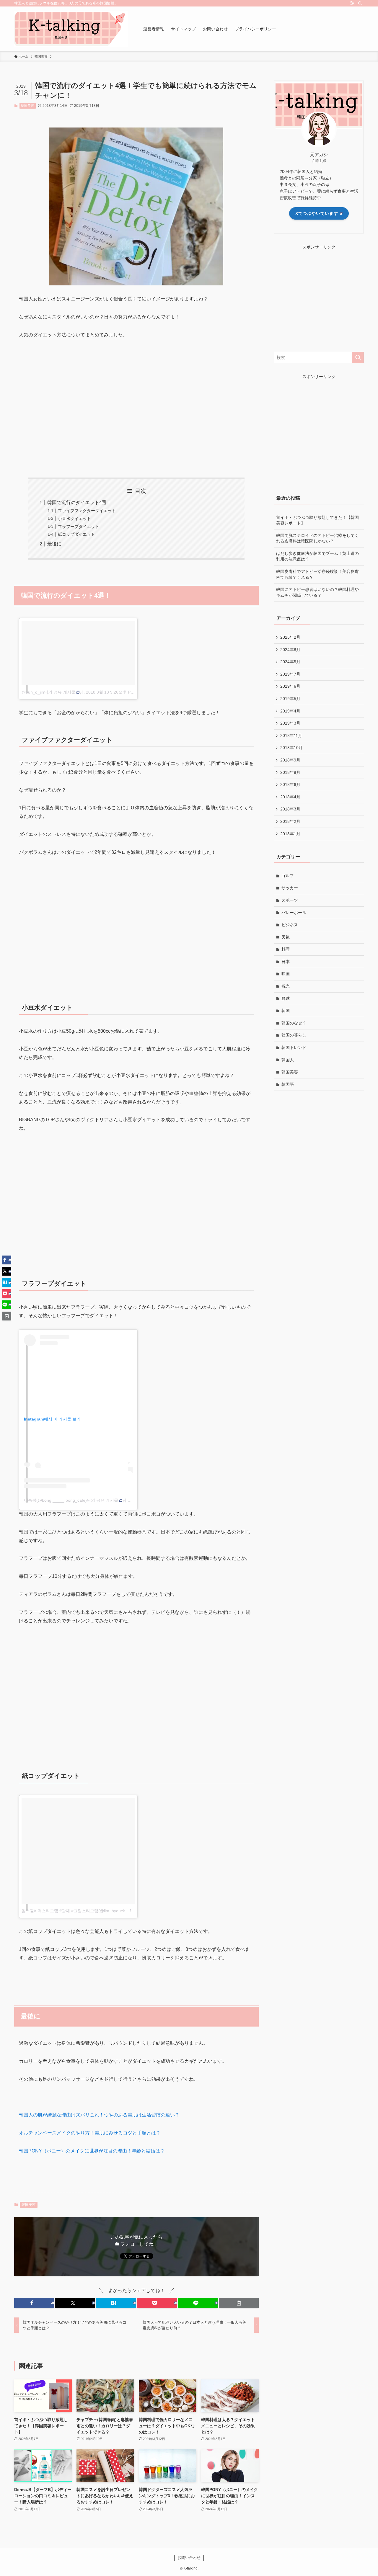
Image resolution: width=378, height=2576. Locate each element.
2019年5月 (290, 699)
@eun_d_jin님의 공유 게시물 (48, 692)
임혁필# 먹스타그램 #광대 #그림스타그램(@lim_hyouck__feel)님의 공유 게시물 (95, 1911)
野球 (286, 998)
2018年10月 (291, 748)
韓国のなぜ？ (294, 1023)
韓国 (286, 1011)
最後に (54, 544)
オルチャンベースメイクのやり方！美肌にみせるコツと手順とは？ (90, 2133)
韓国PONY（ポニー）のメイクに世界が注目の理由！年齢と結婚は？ (92, 2151)
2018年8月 (290, 772)
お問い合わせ (189, 2558)
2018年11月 (291, 735)
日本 (286, 962)
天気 (286, 937)
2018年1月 (290, 834)
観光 (286, 986)
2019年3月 (290, 723)
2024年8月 (290, 650)
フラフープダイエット (79, 527)
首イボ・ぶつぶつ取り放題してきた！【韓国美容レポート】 (317, 520)
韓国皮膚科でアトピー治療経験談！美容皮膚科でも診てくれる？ (317, 574)
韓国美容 (27, 106)
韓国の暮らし (294, 1035)
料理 (286, 949)
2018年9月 (290, 760)
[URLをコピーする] (239, 2303)
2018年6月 (290, 784)
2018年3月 (290, 809)
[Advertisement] (136, 417)
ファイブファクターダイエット (87, 511)
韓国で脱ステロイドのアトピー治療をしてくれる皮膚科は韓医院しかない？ (317, 538)
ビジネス (290, 925)
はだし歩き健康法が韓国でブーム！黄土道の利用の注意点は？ (317, 556)
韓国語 (288, 1084)
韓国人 (288, 1060)
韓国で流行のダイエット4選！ (79, 502)
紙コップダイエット (76, 534)
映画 (286, 974)
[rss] (352, 3)
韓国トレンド (294, 1047)
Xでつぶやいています (317, 213)
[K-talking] (71, 29)
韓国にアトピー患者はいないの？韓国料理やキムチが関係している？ (317, 592)
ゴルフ (288, 876)
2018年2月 (290, 821)
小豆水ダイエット (74, 519)
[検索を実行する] (358, 357)
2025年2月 (290, 637)
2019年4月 (290, 711)
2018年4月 (290, 797)
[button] (34, 2303)
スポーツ (290, 900)
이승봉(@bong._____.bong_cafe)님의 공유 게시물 (71, 1500)
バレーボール (294, 913)
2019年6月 (290, 686)
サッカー (290, 888)
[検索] (360, 3)
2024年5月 (290, 662)
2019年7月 (290, 674)
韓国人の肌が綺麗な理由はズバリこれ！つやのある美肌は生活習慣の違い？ (99, 2115)
